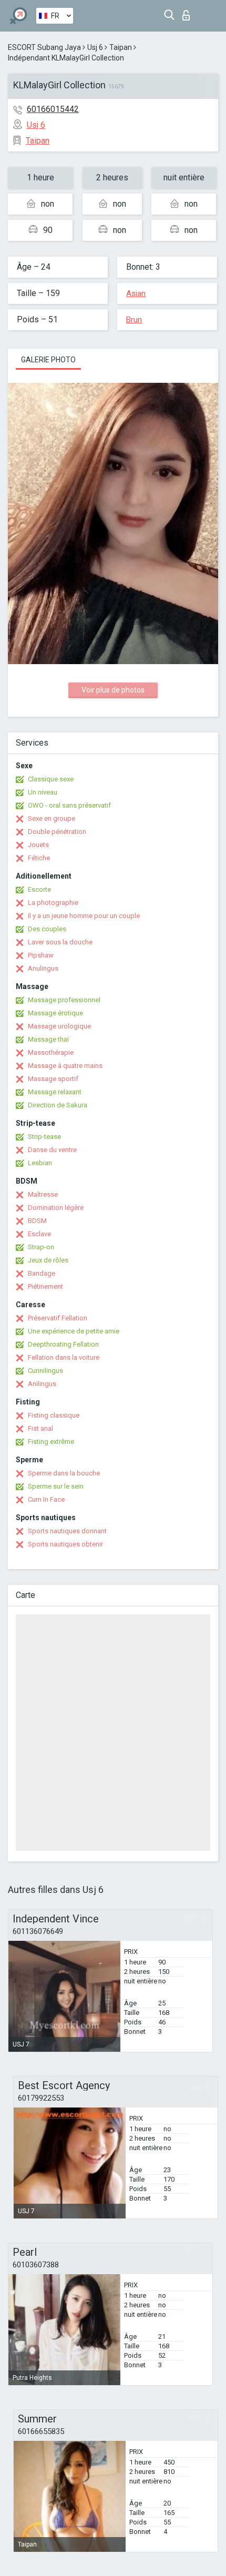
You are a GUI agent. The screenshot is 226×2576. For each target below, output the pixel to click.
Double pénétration (57, 832)
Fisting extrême (51, 1442)
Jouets (38, 845)
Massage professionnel (64, 1000)
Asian (136, 293)
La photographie (53, 903)
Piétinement (45, 1286)
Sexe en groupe (52, 818)
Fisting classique (54, 1415)
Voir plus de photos (113, 690)
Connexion (188, 12)
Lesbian (40, 1163)
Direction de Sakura (58, 1105)
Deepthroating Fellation (63, 1344)
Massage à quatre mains (65, 1066)
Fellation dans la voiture (64, 1357)
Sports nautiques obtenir (65, 1544)
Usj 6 (95, 47)
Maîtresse (43, 1194)
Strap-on (41, 1247)
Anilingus (42, 1384)
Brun (134, 320)
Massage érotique (55, 1013)
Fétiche (39, 858)
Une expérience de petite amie (74, 1331)
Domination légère (56, 1208)
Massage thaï (48, 1039)
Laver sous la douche (60, 942)
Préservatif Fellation (58, 1318)
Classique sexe (51, 779)
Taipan (121, 47)
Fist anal (40, 1428)
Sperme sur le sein (56, 1486)
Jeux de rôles (48, 1260)
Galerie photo (48, 360)
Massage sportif (53, 1079)
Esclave (39, 1234)
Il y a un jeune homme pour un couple (84, 916)
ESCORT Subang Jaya (44, 47)
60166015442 (53, 109)
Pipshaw (41, 955)
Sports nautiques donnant (67, 1531)
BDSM (37, 1221)
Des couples (47, 929)
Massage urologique (59, 1026)
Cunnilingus (45, 1371)
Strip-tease (44, 1137)
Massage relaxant (55, 1092)
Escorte (39, 889)
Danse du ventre (52, 1150)
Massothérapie (51, 1052)
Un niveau (43, 792)
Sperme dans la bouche (64, 1473)
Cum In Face (46, 1499)
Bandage (42, 1273)
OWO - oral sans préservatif (69, 805)
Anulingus (43, 968)
